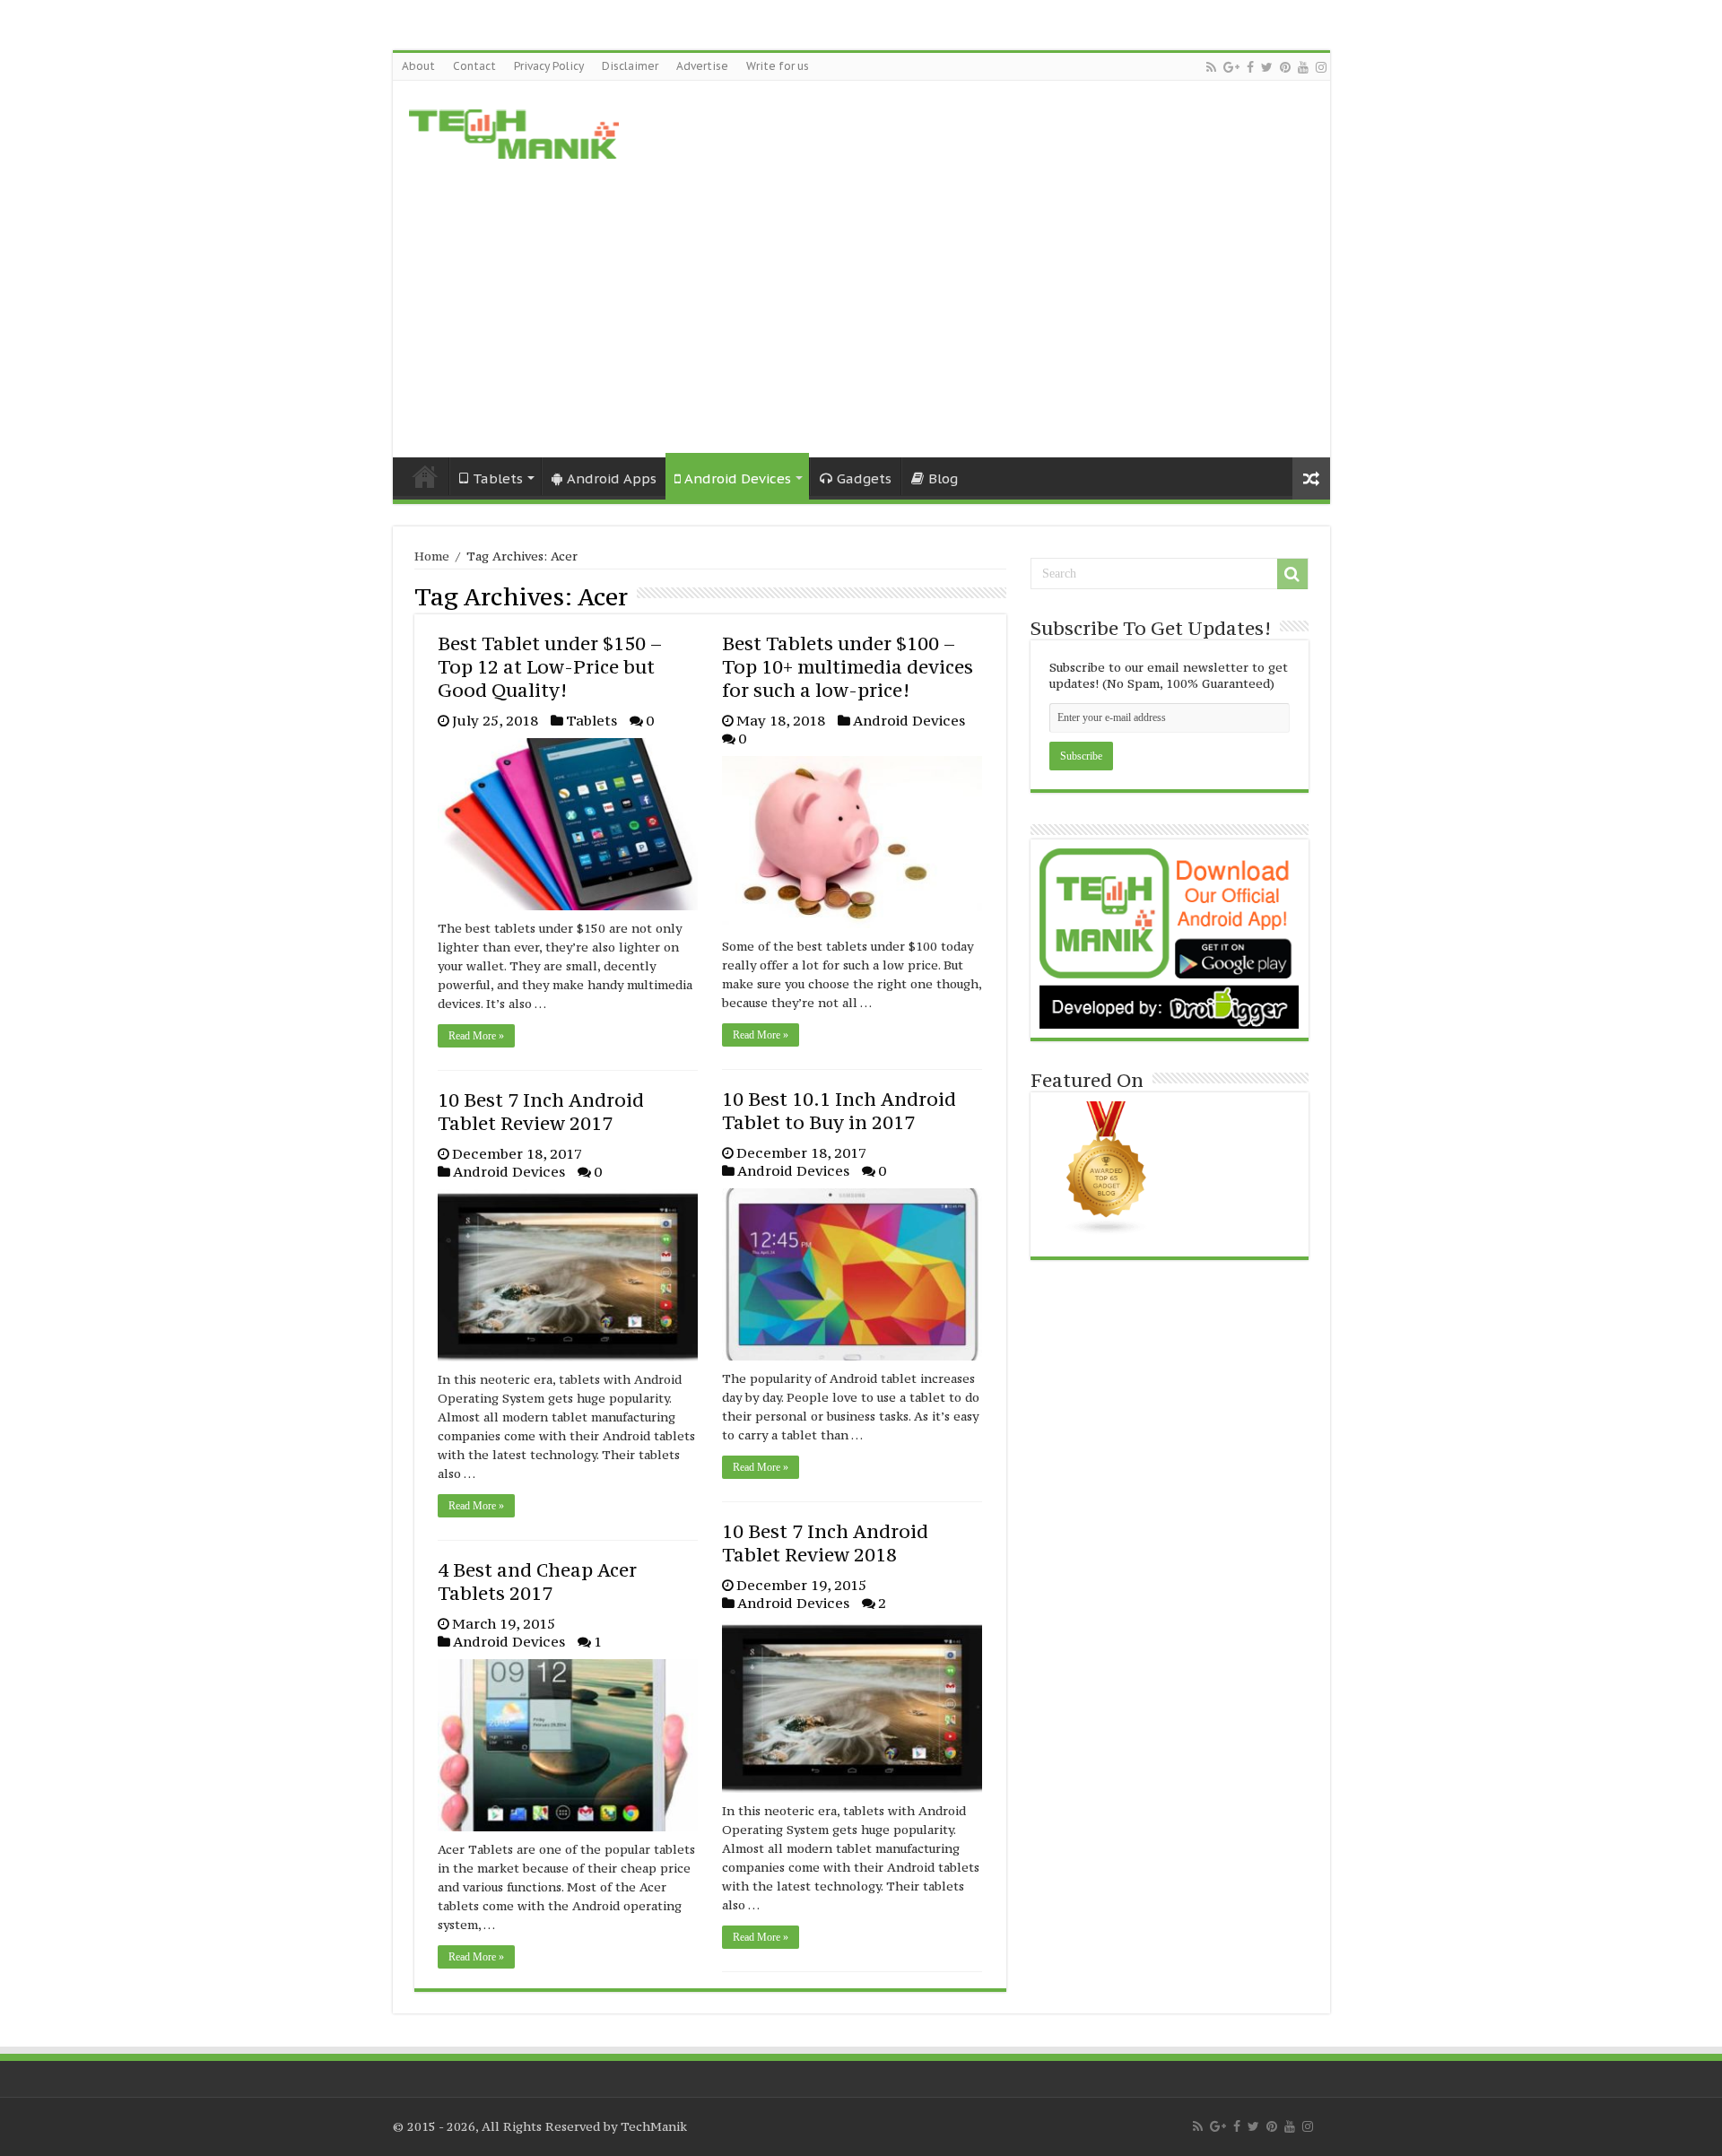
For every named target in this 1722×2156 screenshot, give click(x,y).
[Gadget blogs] (1107, 1167)
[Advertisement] (861, 305)
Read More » (476, 1036)
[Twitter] (1267, 67)
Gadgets (864, 478)
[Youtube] (1303, 67)
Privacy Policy (549, 66)
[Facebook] (1250, 67)
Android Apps (612, 478)
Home (425, 476)
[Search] (1292, 574)
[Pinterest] (1285, 67)
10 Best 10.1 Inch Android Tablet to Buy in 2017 (839, 1111)
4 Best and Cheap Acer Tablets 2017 (537, 1582)
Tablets (591, 720)
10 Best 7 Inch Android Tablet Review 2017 (541, 1112)
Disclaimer (630, 66)
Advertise (702, 66)
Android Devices (738, 478)
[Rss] (1211, 67)
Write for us (778, 66)
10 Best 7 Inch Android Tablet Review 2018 (825, 1543)
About (418, 66)
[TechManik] (514, 130)
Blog (943, 478)
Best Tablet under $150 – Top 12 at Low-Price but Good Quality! (550, 667)
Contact (474, 66)
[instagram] (1321, 67)
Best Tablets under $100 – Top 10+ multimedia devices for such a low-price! (848, 667)
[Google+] (1231, 67)
